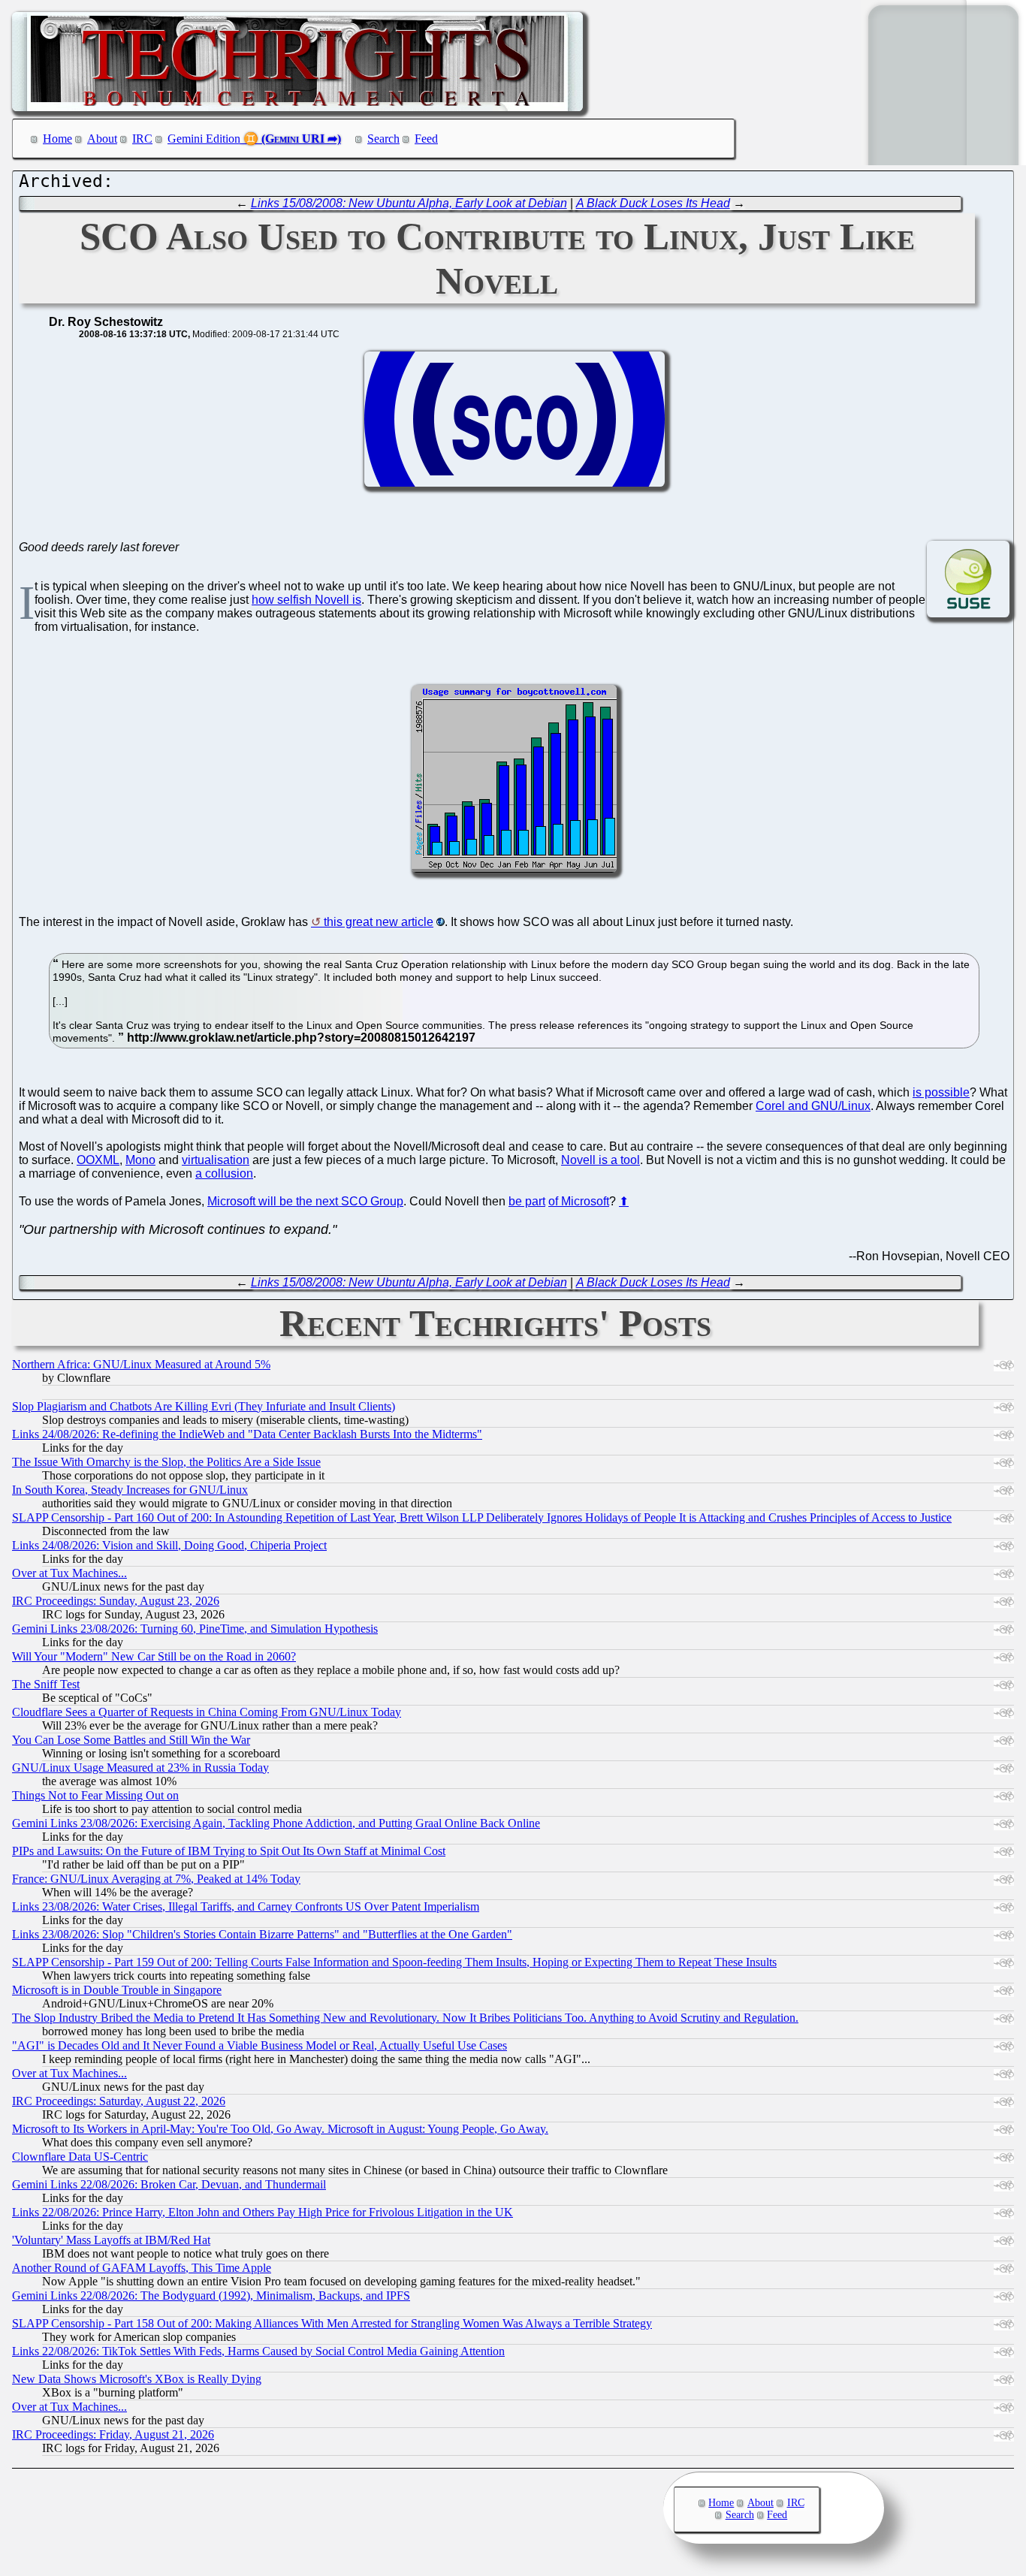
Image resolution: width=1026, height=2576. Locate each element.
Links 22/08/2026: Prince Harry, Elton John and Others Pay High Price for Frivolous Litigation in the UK (263, 2212)
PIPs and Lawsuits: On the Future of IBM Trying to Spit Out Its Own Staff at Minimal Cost (229, 1851)
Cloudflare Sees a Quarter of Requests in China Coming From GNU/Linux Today (207, 1712)
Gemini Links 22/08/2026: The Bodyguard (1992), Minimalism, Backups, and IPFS (211, 2295)
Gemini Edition (204, 139)
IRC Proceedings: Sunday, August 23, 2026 (116, 1601)
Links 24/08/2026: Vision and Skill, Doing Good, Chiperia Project (169, 1545)
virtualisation (216, 1160)
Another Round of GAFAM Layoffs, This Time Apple (142, 2268)
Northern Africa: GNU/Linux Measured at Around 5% (141, 1364)
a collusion (224, 1173)
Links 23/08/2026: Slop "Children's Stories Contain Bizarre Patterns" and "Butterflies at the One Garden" (262, 1934)
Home (57, 139)
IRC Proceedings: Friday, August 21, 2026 (113, 2434)
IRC (142, 139)
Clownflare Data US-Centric (80, 2157)
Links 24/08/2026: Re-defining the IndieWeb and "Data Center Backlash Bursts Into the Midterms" (247, 1434)
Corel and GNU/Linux (813, 1106)
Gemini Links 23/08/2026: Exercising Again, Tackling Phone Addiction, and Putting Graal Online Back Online (276, 1823)
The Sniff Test (46, 1684)
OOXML (98, 1160)
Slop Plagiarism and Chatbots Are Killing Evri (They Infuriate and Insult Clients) (204, 1406)
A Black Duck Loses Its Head (653, 203)
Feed (426, 139)
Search (383, 139)
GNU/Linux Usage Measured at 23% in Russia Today (140, 1768)
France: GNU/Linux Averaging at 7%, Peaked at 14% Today (156, 1879)
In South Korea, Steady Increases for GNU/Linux (130, 1490)
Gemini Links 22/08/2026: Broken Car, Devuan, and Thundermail (169, 2184)
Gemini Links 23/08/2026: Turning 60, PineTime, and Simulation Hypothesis (195, 1629)
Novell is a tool (601, 1160)
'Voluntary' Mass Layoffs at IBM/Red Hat (111, 2240)
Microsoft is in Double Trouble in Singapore (117, 1990)
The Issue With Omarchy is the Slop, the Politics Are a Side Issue (166, 1462)
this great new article (379, 922)
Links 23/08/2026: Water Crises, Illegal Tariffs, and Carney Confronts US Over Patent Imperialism (246, 1906)
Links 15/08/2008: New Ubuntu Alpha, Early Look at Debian (409, 203)
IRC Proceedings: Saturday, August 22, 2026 (119, 2101)
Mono (140, 1160)
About (102, 139)
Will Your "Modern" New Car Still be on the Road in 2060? (154, 1656)
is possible (941, 1092)
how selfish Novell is (306, 600)
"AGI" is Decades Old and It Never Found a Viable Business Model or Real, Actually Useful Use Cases (260, 2045)
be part (527, 1201)
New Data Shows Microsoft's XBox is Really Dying (137, 2379)
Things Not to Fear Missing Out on (95, 1795)
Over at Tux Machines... (69, 1573)
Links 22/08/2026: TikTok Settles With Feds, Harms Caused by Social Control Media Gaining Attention (258, 2351)
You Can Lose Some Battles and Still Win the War (131, 1740)
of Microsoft (579, 1201)
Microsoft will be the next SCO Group (305, 1201)
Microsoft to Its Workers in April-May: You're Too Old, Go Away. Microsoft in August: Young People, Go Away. (280, 2129)
